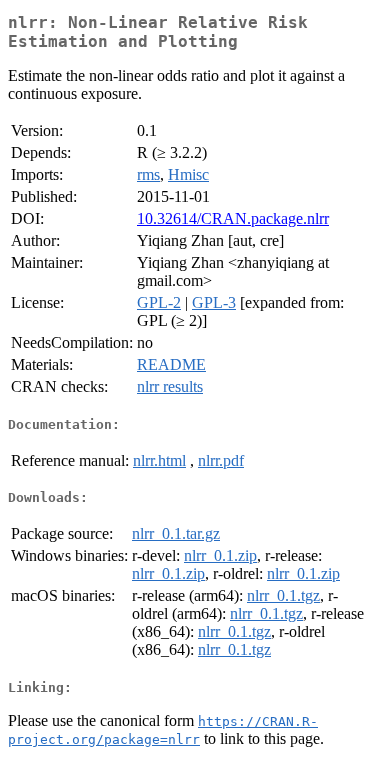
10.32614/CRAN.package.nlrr (233, 218)
